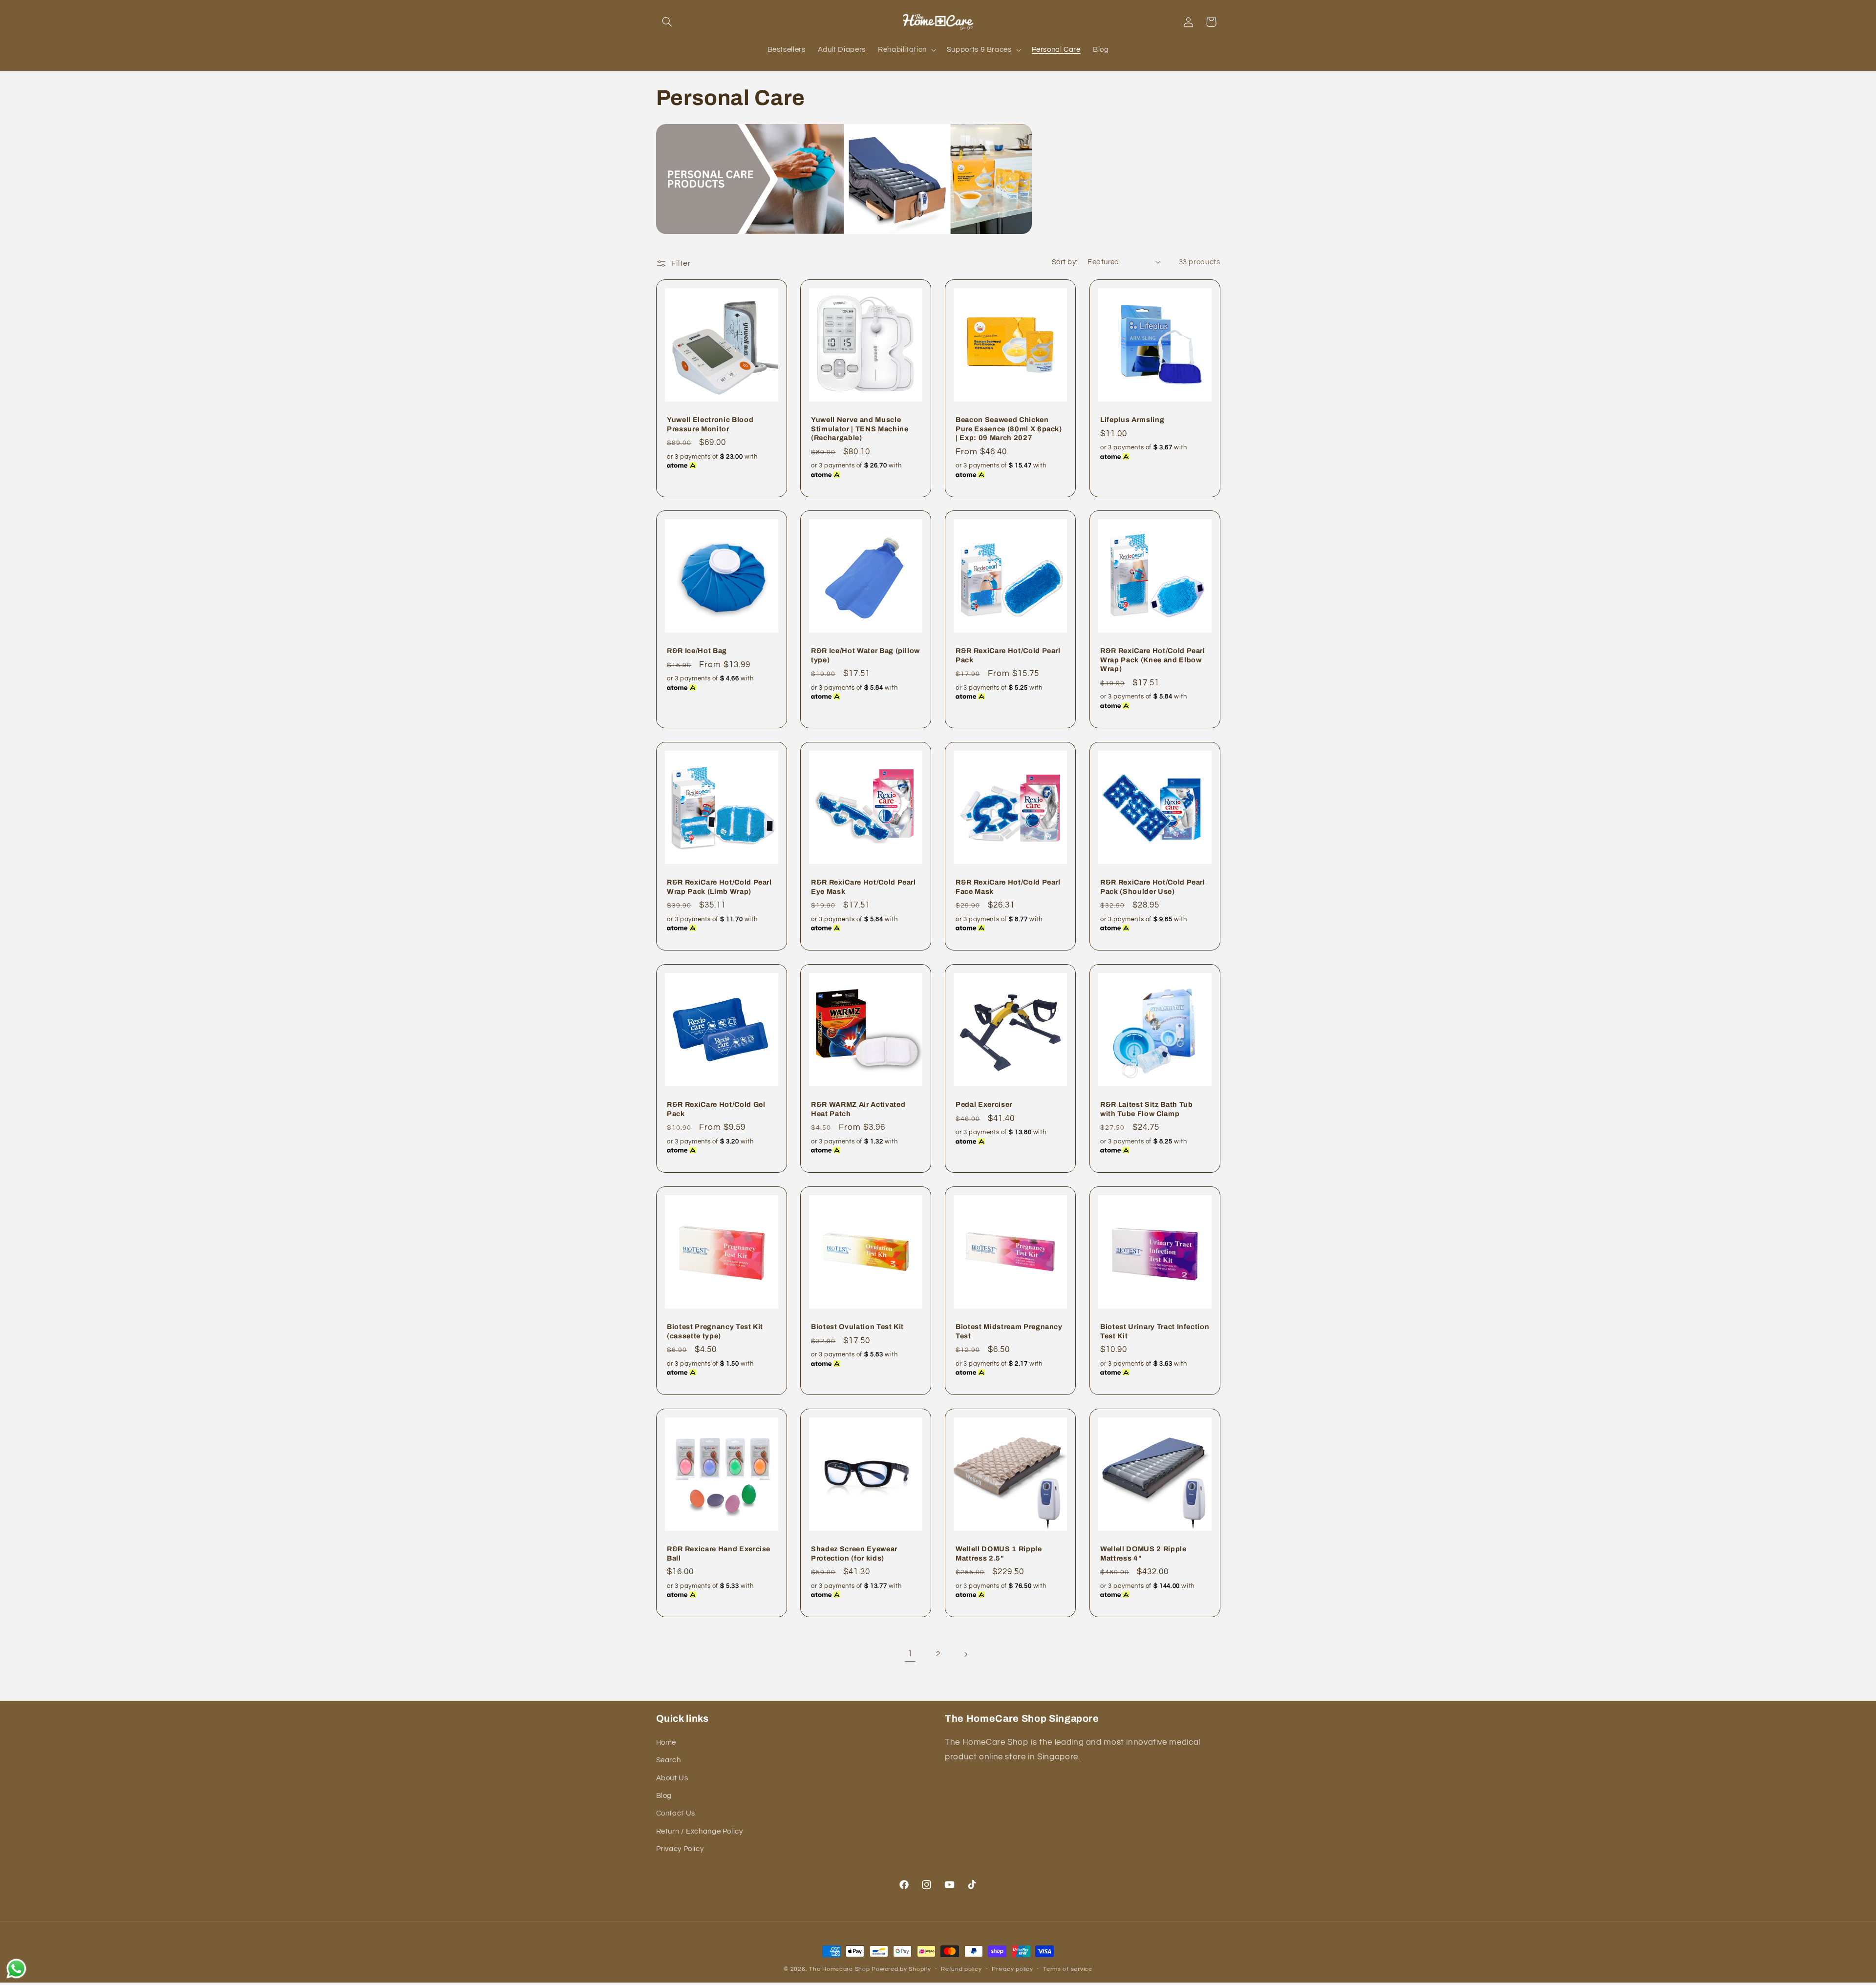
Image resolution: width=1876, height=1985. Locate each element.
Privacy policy (1012, 1970)
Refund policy (961, 1970)
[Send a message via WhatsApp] (16, 1969)
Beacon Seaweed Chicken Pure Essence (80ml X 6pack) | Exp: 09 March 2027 (1009, 429)
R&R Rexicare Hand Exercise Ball (719, 1554)
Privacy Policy (680, 1849)
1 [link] (910, 1654)
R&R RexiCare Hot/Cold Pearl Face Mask (1008, 887)
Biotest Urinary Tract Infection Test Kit (1155, 1331)
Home (666, 1742)
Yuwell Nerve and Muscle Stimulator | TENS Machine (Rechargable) (860, 429)
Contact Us (676, 1813)
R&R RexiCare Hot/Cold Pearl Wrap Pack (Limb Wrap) (719, 887)
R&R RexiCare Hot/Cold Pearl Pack (1008, 655)
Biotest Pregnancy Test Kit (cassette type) (715, 1331)
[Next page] (966, 1654)
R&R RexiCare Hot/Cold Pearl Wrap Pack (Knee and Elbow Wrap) (1153, 660)
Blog (664, 1796)
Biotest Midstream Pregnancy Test (1009, 1331)
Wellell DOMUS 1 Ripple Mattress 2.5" (999, 1554)
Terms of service (1068, 1970)
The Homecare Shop (840, 1969)
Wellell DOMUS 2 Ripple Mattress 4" (1143, 1554)
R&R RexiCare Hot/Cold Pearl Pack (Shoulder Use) (1153, 887)
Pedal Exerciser (984, 1104)
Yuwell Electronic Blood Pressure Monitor (710, 424)
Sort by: (1065, 262)
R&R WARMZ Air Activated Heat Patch (858, 1109)
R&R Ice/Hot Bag (697, 651)
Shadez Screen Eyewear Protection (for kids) (854, 1554)
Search (669, 1760)
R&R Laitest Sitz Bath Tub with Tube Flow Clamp (1147, 1109)
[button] (667, 22)
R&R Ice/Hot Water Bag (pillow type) (865, 655)
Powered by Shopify (901, 1969)
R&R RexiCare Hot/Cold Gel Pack (716, 1109)
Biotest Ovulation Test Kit (857, 1327)
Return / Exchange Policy (700, 1831)
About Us (672, 1778)
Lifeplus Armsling (1132, 420)
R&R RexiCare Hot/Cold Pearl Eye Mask (863, 887)
